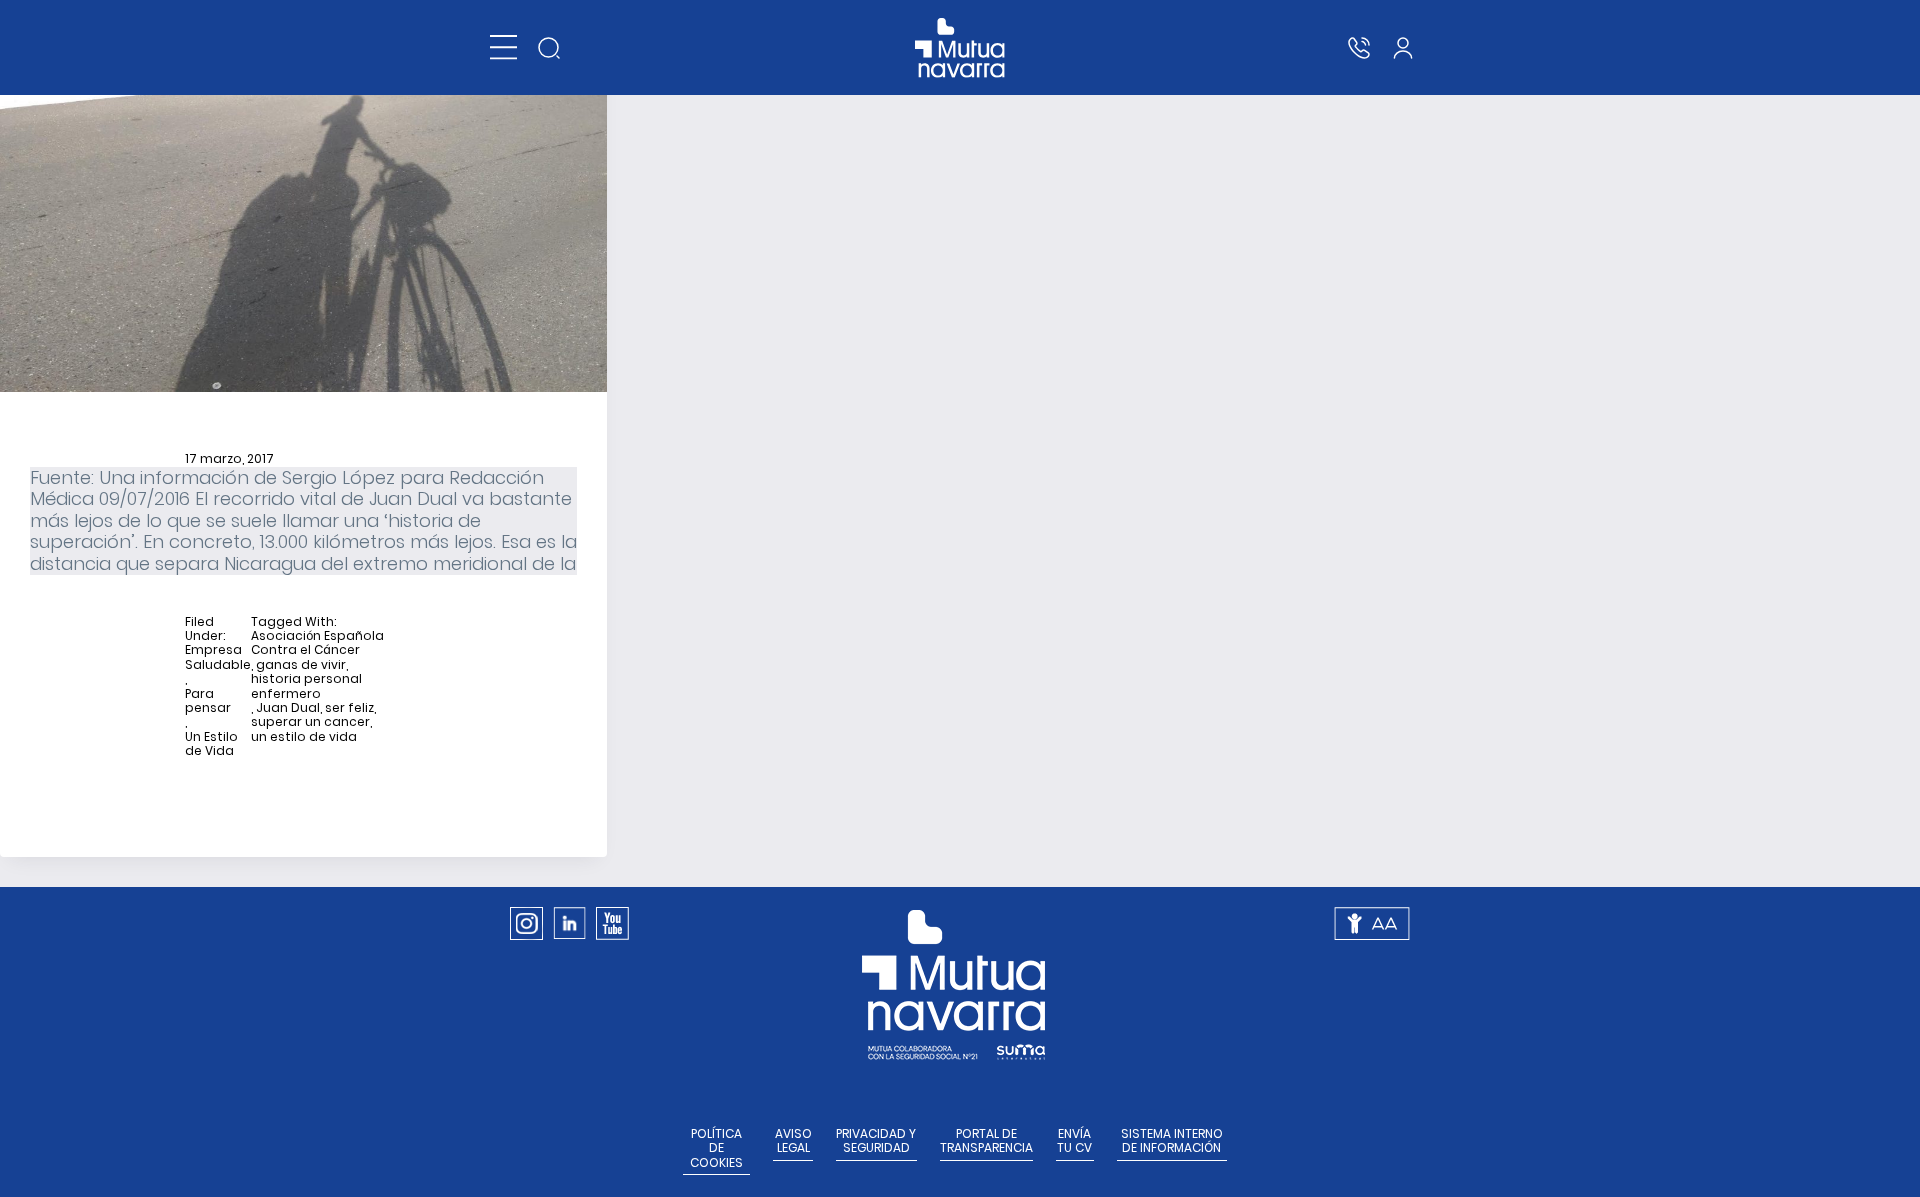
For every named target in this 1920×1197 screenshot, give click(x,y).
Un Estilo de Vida (211, 744)
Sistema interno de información (1172, 1141)
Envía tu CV (1074, 1141)
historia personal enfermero (306, 686)
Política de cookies (716, 1148)
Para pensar (208, 701)
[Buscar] (549, 48)
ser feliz (349, 708)
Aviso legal (793, 1141)
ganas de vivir (301, 665)
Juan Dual (288, 708)
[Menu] (503, 47)
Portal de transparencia (986, 1141)
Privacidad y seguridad (876, 1141)
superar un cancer (310, 722)
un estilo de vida (304, 737)
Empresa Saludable (218, 657)
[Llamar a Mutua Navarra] (1359, 48)
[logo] (960, 48)
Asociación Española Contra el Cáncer (317, 643)
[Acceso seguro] (1403, 48)
